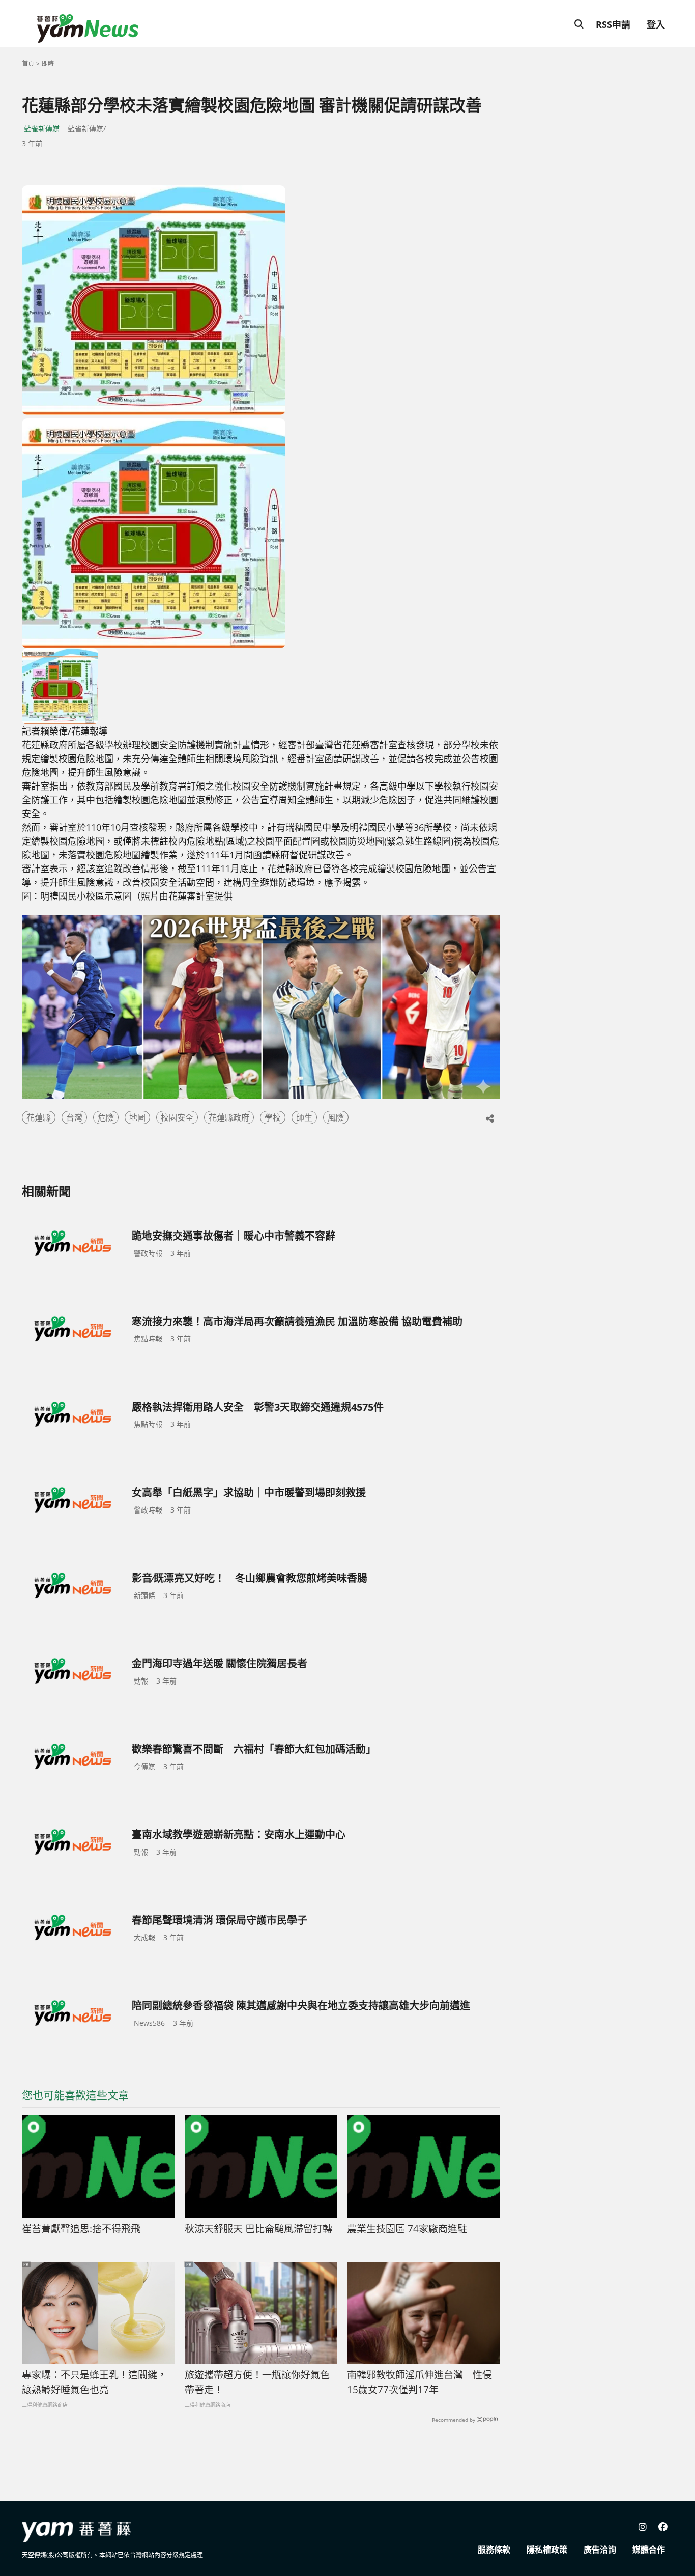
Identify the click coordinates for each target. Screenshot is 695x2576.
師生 (304, 1117)
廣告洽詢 (600, 2550)
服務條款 (494, 2550)
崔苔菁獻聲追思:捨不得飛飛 (81, 2229)
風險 (336, 1117)
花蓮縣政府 (229, 1117)
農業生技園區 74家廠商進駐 (407, 2229)
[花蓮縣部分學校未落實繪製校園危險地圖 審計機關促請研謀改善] (154, 300)
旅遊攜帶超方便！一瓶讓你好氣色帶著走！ (257, 2382)
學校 (273, 1117)
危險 (106, 1117)
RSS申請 (613, 24)
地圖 (137, 1117)
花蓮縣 (39, 1117)
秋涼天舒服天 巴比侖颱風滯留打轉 (258, 2229)
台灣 (74, 1117)
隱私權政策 (547, 2550)
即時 (48, 63)
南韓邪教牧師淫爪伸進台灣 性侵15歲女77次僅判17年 (419, 2382)
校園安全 (177, 1117)
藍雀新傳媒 (42, 129)
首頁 (28, 63)
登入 (656, 24)
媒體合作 (649, 2550)
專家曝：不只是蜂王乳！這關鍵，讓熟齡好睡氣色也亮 (94, 2382)
